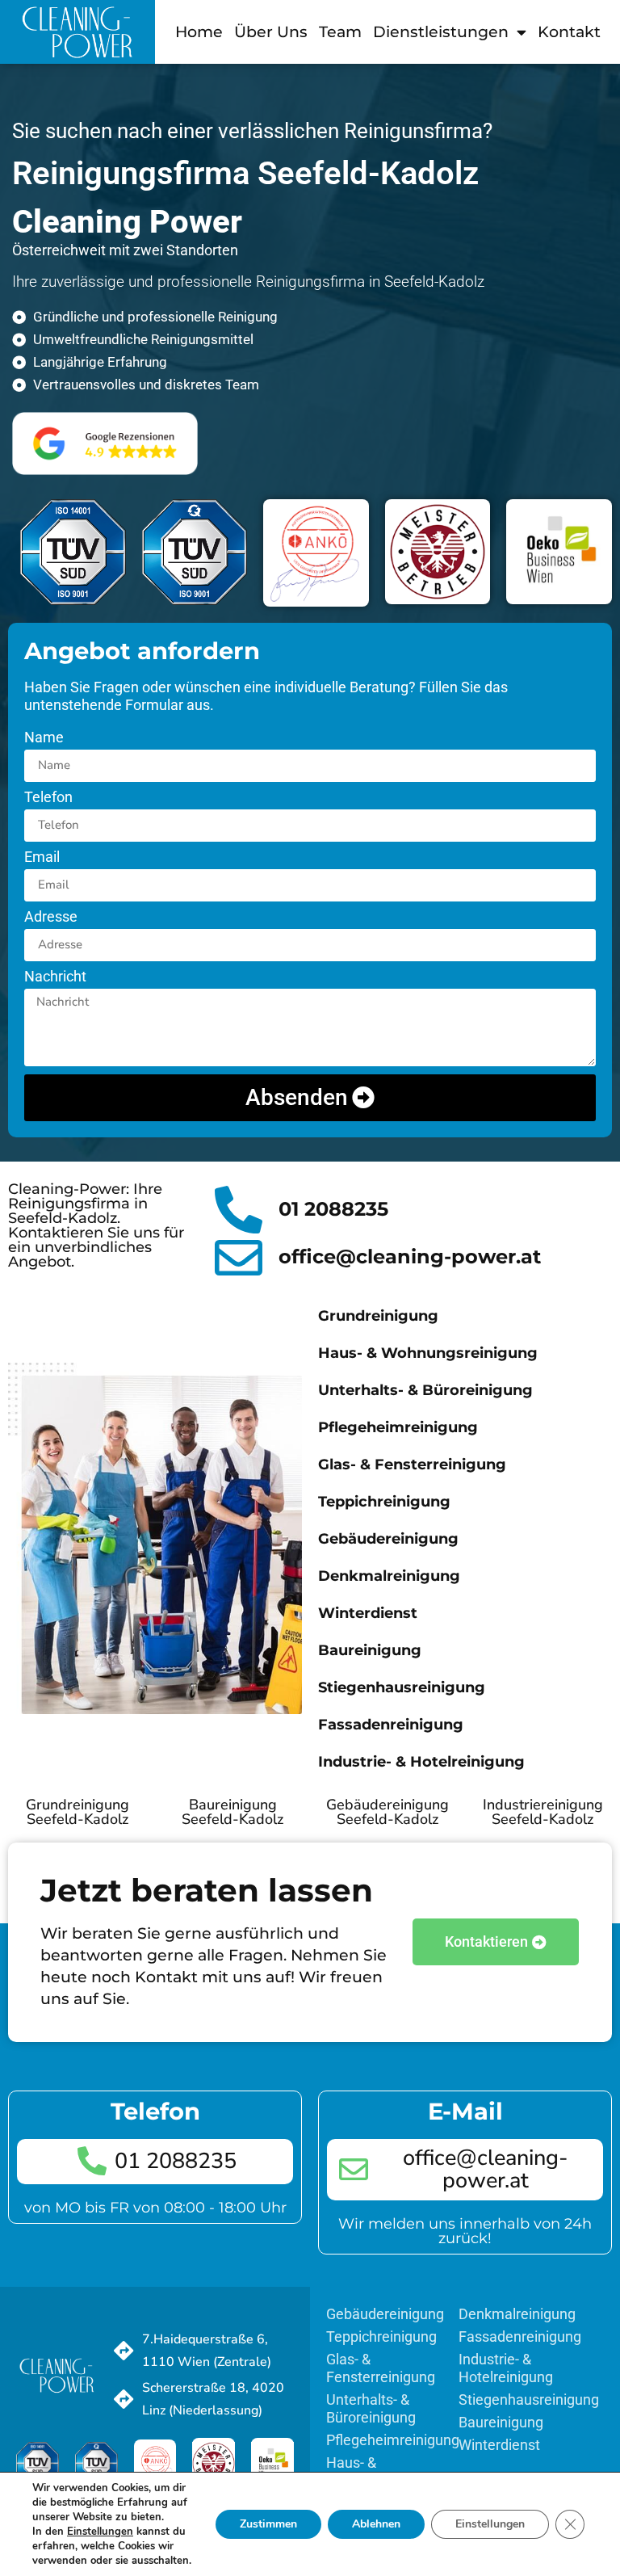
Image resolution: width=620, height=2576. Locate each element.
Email (42, 857)
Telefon (48, 798)
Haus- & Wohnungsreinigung (428, 1353)
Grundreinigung (378, 1316)
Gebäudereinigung (388, 1539)
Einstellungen (490, 2524)
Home (199, 32)
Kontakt (569, 32)
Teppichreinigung (384, 1502)
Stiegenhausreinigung (402, 1687)
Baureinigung (370, 1650)
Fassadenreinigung (391, 1725)
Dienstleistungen (441, 32)
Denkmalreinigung (389, 1576)
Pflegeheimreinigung (398, 1427)
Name (44, 738)
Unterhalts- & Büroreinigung (425, 1390)
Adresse (51, 917)
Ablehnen (376, 2524)
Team (340, 32)
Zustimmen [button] (268, 2524)
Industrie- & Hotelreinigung (421, 1762)
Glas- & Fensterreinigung (412, 1464)
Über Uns (271, 32)
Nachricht (55, 977)
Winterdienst (368, 1613)
